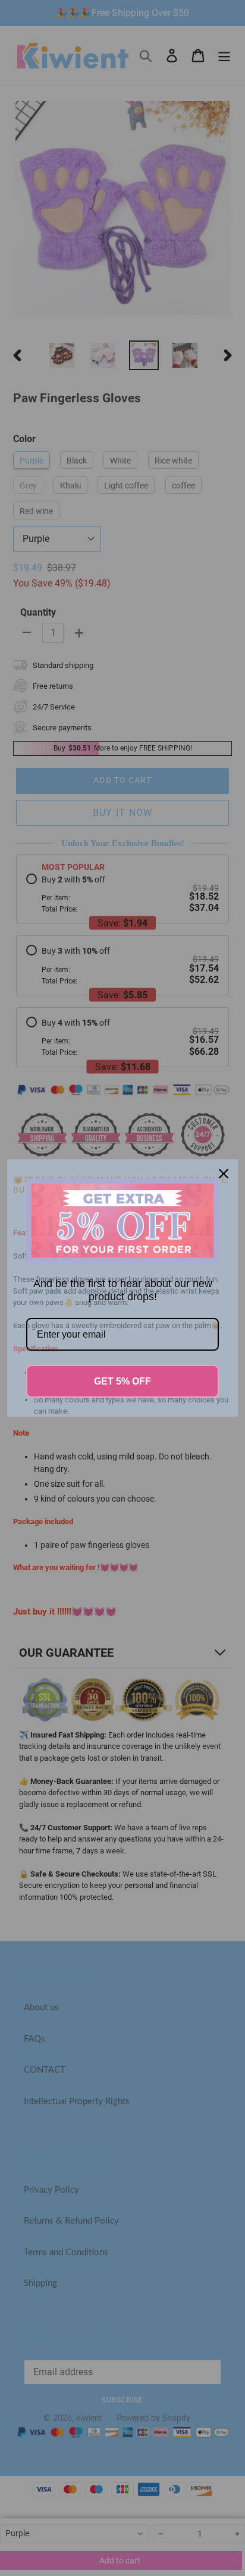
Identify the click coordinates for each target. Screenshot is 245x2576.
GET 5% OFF (122, 1381)
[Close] (224, 1174)
